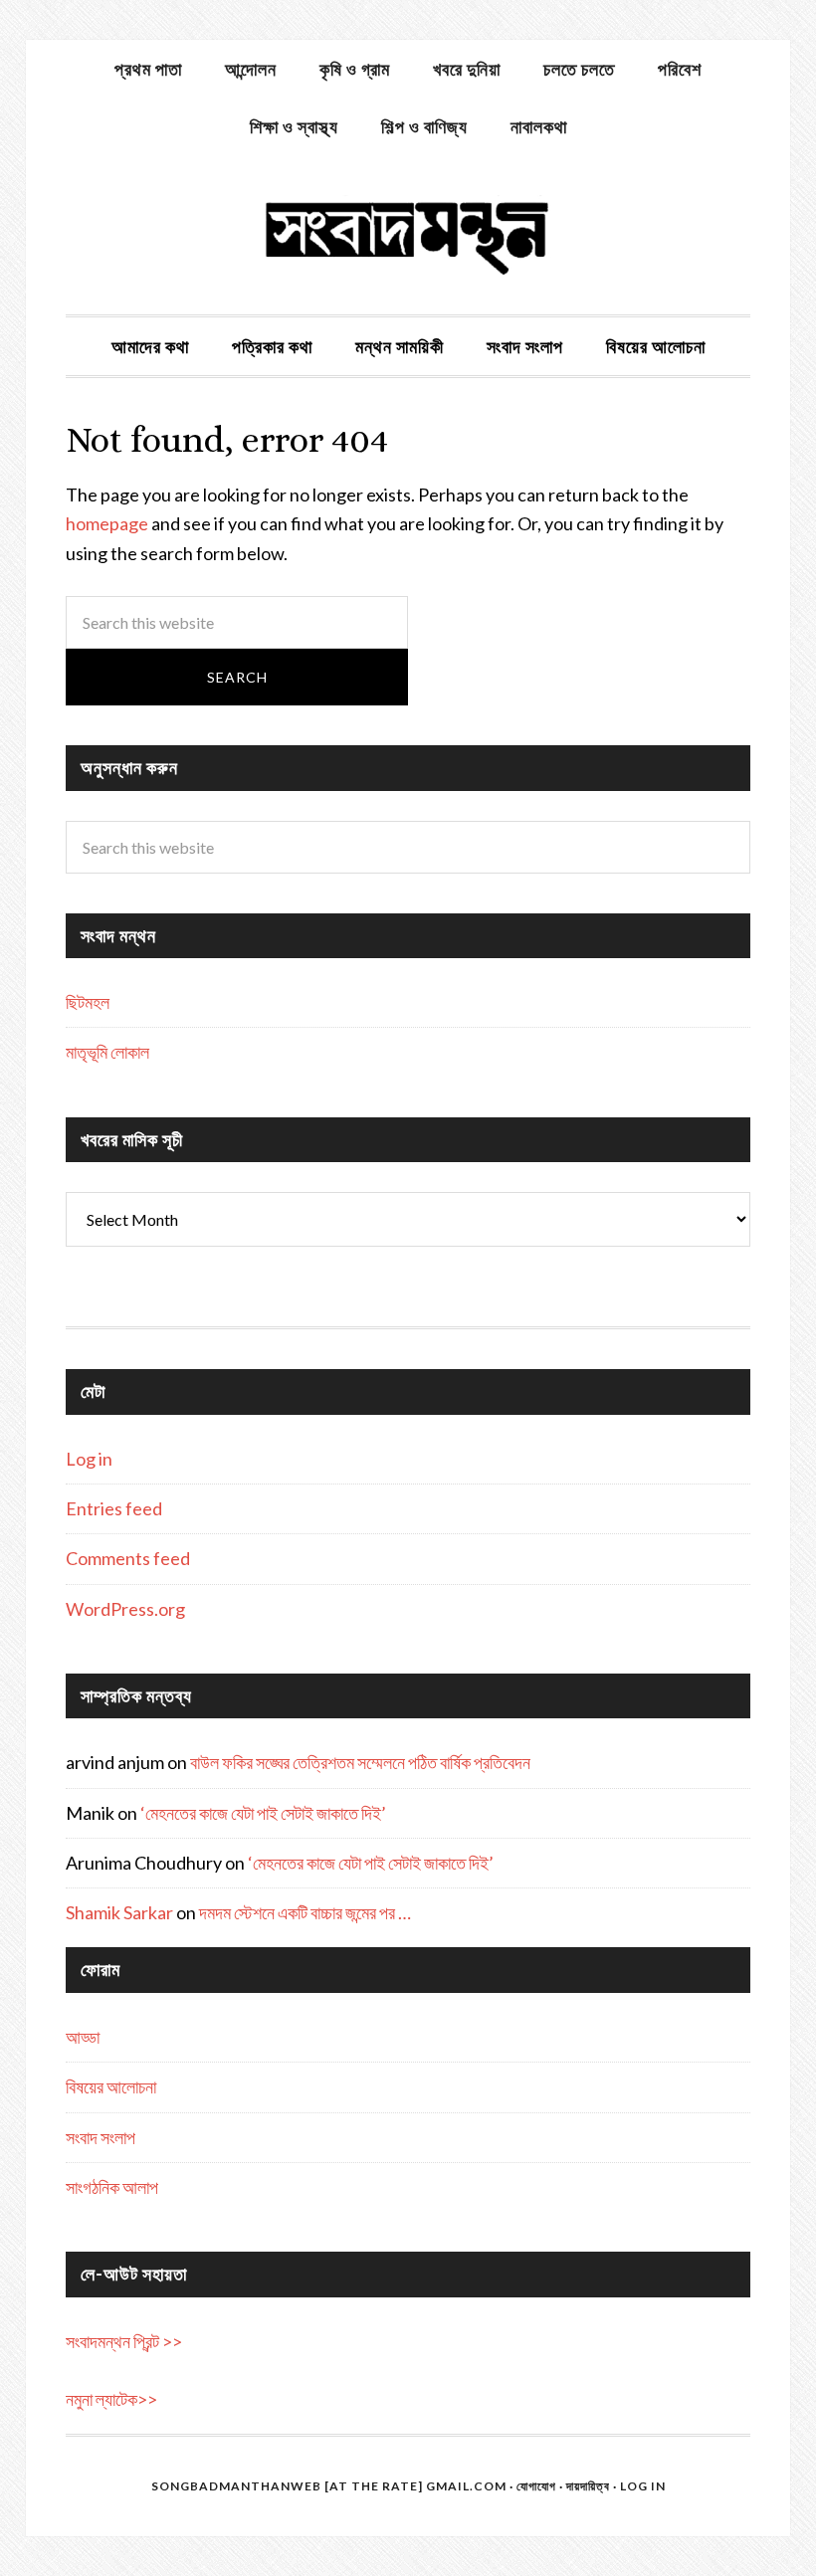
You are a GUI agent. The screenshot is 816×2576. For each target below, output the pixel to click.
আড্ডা (83, 2037)
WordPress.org (125, 1609)
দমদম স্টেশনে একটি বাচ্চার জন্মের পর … (305, 1912)
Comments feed (128, 1558)
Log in (89, 1459)
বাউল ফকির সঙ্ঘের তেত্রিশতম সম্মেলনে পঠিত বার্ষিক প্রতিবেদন (360, 1762)
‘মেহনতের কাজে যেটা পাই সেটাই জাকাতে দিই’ (263, 1813)
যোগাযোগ (536, 2486)
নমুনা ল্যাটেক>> (111, 2399)
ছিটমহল (88, 1002)
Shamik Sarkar (119, 1912)
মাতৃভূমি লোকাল (107, 1052)
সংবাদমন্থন (408, 235)
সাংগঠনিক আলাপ (112, 2187)
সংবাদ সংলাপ (101, 2137)
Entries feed (114, 1508)
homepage (107, 523)
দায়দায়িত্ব (588, 2486)
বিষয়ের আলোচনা (111, 2086)
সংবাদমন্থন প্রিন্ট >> (124, 2341)
